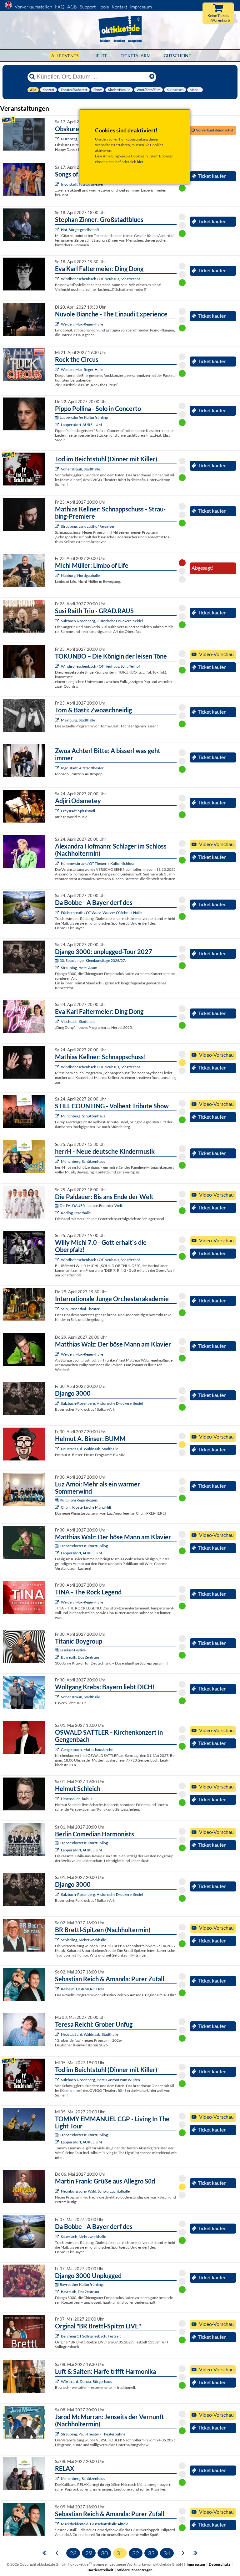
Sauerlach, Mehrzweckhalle (83, 2237)
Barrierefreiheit (100, 2570)
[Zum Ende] (196, 2552)
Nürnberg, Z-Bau (75, 139)
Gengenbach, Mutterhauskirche (87, 1750)
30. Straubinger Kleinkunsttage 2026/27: (93, 960)
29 (89, 2553)
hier (140, 162)
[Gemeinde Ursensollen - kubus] (58, 1799)
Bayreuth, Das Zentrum (80, 1657)
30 (104, 2553)
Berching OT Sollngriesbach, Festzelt (91, 2336)
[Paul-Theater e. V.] (58, 2434)
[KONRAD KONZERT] (58, 1750)
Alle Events (65, 56)
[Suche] (32, 77)
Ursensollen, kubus (77, 1799)
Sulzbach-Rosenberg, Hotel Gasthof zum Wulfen (100, 2080)
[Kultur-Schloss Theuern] (58, 863)
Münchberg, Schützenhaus (83, 1116)
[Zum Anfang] (44, 2552)
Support (88, 7)
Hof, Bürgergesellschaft (80, 230)
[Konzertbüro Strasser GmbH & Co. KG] (58, 1021)
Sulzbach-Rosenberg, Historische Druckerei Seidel (102, 621)
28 (73, 2553)
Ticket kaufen (212, 176)
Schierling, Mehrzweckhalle (83, 1940)
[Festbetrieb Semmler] (58, 2336)
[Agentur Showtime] (58, 1940)
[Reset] (152, 77)
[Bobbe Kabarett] (58, 913)
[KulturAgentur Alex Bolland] (58, 425)
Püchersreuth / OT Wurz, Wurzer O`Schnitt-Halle (101, 913)
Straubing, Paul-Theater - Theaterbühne (93, 2434)
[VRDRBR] (58, 139)
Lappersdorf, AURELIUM (81, 425)
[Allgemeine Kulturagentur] (58, 720)
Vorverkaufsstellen (33, 7)
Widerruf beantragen (135, 2570)
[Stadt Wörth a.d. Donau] (58, 2381)
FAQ (60, 7)
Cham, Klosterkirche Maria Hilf (86, 1507)
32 (136, 2553)
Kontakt (119, 7)
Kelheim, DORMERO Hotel (83, 1989)
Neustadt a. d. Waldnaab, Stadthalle (90, 1449)
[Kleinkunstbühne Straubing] (58, 526)
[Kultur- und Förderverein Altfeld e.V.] (58, 2524)
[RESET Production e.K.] (58, 324)
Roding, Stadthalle (76, 1213)
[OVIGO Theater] (58, 469)
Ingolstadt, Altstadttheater (82, 768)
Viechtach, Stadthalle (78, 1021)
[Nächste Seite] (183, 2552)
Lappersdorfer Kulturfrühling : (85, 417)
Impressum (141, 7)
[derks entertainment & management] (58, 1213)
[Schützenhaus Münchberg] (58, 1116)
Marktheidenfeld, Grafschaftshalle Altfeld (95, 2524)
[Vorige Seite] (57, 2552)
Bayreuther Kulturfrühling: (82, 2284)
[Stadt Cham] (58, 1507)
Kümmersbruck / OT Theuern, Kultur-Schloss (98, 863)
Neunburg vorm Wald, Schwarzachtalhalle (95, 2191)
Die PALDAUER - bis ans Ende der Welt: (91, 1206)
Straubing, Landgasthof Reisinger (88, 526)
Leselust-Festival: (74, 1650)
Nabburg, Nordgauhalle (80, 575)
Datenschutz (220, 2564)
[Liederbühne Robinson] (58, 1449)
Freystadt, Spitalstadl (78, 811)
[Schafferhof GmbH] (58, 279)
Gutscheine (177, 56)
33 (151, 2553)
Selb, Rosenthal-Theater (80, 1309)
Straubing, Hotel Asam (79, 968)
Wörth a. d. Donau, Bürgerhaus (86, 2381)
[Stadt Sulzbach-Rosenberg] (58, 621)
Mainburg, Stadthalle (78, 720)
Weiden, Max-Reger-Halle (82, 324)
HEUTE (100, 56)
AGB (72, 7)
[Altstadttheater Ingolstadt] (58, 184)
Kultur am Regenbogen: (79, 1500)
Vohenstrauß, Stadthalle (80, 469)
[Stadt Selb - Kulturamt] (58, 1309)
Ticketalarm (136, 56)
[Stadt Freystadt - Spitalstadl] (58, 811)
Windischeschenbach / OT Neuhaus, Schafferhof (100, 279)
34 (167, 2553)
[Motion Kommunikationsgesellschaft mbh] (58, 230)
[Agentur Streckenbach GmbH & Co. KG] (58, 575)
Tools (104, 7)
